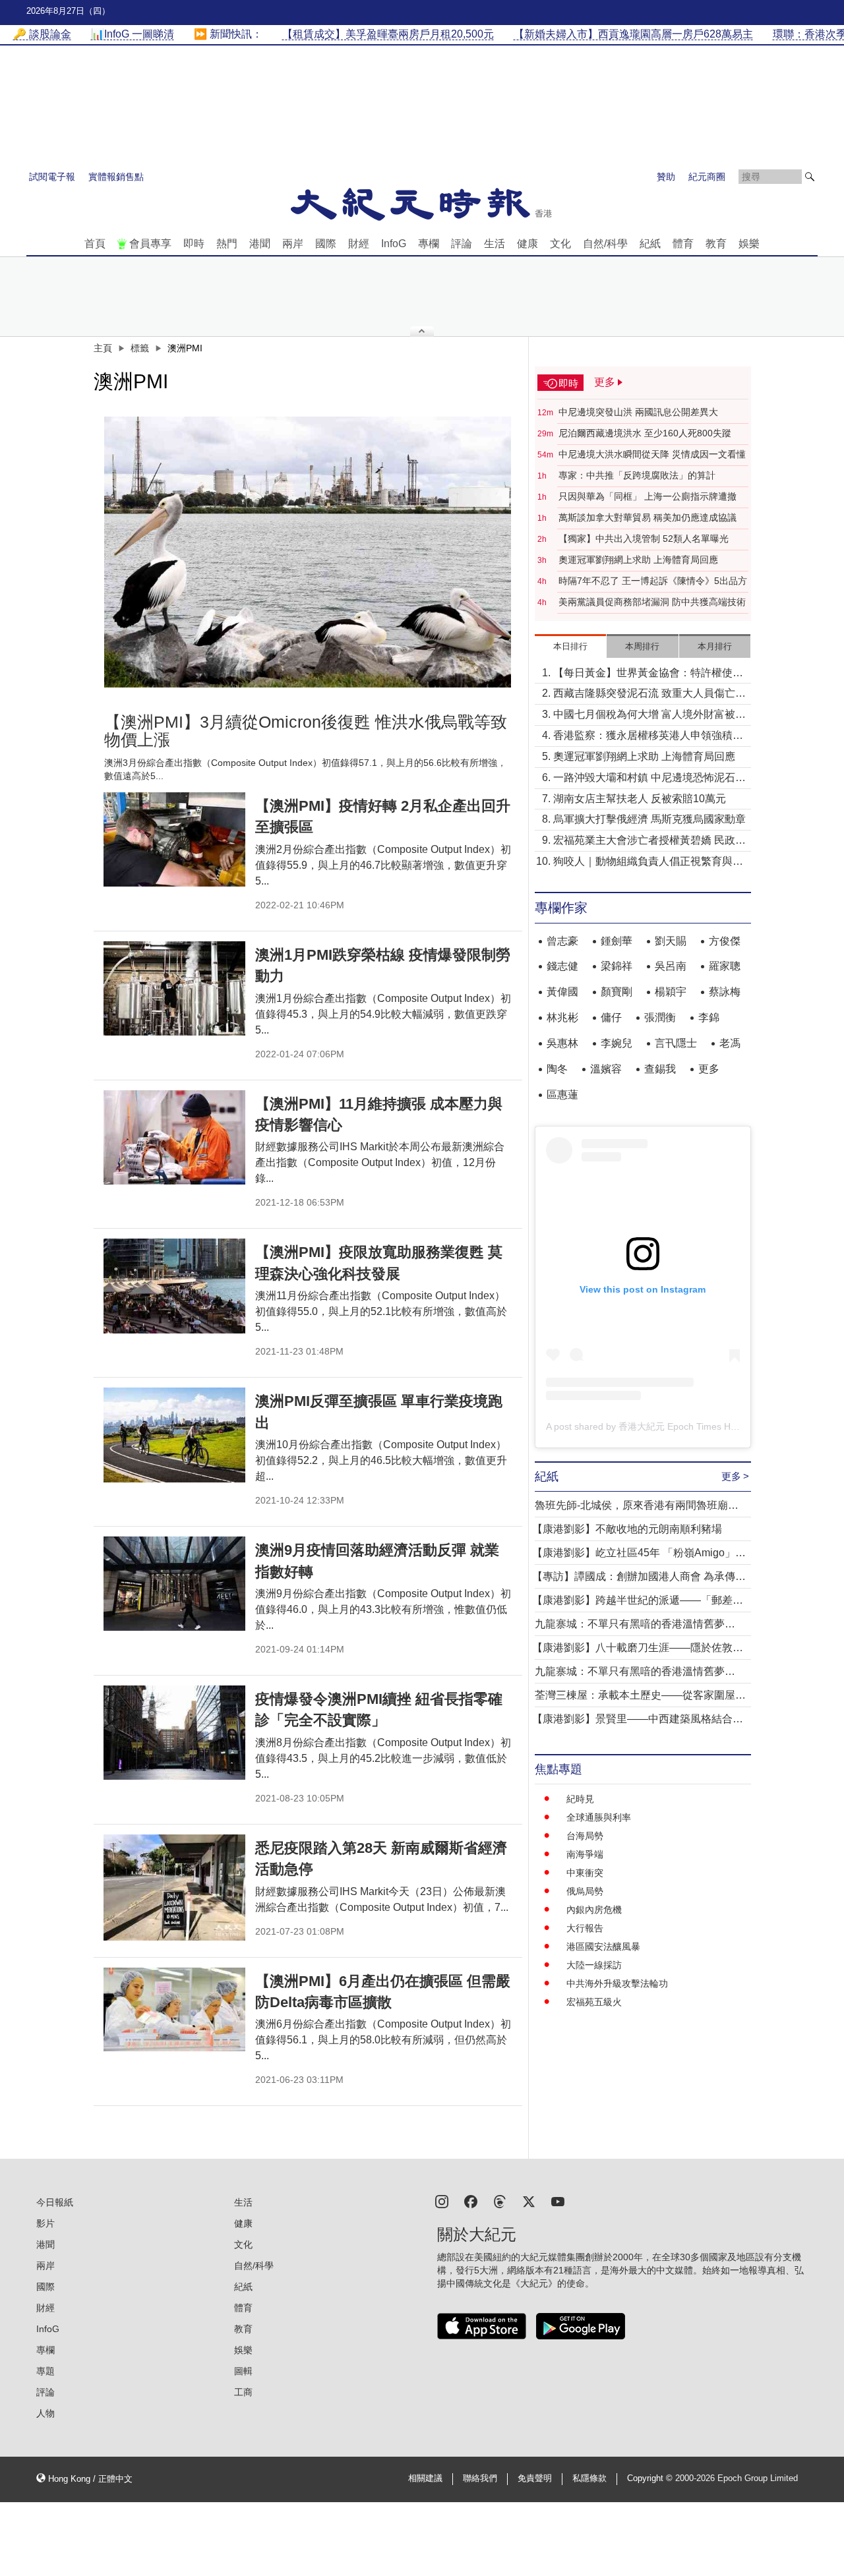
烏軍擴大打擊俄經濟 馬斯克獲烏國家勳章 (649, 819)
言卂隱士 (676, 1043)
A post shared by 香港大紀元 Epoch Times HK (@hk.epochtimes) (681, 1426)
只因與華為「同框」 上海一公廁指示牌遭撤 (648, 496)
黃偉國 (562, 992)
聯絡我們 (480, 2478)
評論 (462, 244)
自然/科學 (605, 244)
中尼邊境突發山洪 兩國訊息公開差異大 (638, 412)
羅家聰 (725, 966)
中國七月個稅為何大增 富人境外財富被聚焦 (649, 716)
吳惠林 (562, 1043)
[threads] (500, 2201)
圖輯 (243, 2371)
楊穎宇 (671, 992)
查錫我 (660, 1069)
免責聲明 (535, 2478)
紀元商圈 (707, 177)
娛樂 (749, 244)
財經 (359, 244)
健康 (527, 244)
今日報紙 (55, 2202)
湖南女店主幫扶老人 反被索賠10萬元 (640, 799)
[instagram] (442, 2201)
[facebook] (471, 2201)
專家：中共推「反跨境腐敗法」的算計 (637, 475)
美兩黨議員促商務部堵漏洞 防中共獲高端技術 (652, 602)
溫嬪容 (606, 1069)
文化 (560, 244)
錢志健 (562, 966)
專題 (45, 2371)
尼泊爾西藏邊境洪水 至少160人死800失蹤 (645, 433)
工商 (243, 2392)
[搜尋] (810, 177)
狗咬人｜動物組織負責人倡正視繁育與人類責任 (648, 863)
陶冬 (557, 1069)
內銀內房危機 (594, 1910)
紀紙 (650, 244)
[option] (308, 552)
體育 (683, 244)
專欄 (429, 244)
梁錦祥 (617, 966)
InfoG (394, 244)
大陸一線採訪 (594, 1965)
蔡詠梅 (725, 992)
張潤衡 (660, 1017)
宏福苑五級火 (594, 2002)
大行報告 (585, 1928)
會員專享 (150, 244)
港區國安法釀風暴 (603, 1947)
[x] (529, 2201)
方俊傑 (725, 941)
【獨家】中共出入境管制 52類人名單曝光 (644, 539)
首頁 (95, 244)
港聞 (260, 244)
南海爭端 (585, 1854)
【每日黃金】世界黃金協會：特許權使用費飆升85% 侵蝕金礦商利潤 (648, 674)
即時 (194, 244)
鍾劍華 (617, 941)
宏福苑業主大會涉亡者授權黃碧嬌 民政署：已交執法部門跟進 (644, 841)
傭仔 (611, 1017)
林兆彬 (562, 1017)
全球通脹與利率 (599, 1817)
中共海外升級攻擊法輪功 (617, 1983)
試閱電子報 (52, 177)
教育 (716, 244)
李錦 (709, 1017)
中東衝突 (585, 1873)
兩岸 (293, 244)
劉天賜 (671, 941)
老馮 (730, 1043)
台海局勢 (585, 1836)
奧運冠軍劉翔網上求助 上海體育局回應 (638, 560)
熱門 (227, 244)
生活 (495, 244)
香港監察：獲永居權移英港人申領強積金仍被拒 (648, 737)
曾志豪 (562, 941)
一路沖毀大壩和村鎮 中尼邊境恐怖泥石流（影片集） (649, 779)
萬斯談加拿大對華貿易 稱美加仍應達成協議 (648, 517)
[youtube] (558, 2201)
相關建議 (425, 2478)
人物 (45, 2413)
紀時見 (580, 1799)
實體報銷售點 (116, 177)
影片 (45, 2223)
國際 (326, 244)
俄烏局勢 (585, 1891)
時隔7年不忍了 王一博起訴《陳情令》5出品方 (653, 581)
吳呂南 (671, 966)
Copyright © (651, 2478)
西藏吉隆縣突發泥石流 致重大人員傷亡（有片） (644, 694)
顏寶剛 (617, 992)
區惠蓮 (562, 1095)
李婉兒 (617, 1043)
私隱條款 (589, 2478)
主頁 (103, 348)
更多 (709, 1069)
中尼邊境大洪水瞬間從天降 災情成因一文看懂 (652, 454)
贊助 (666, 177)
